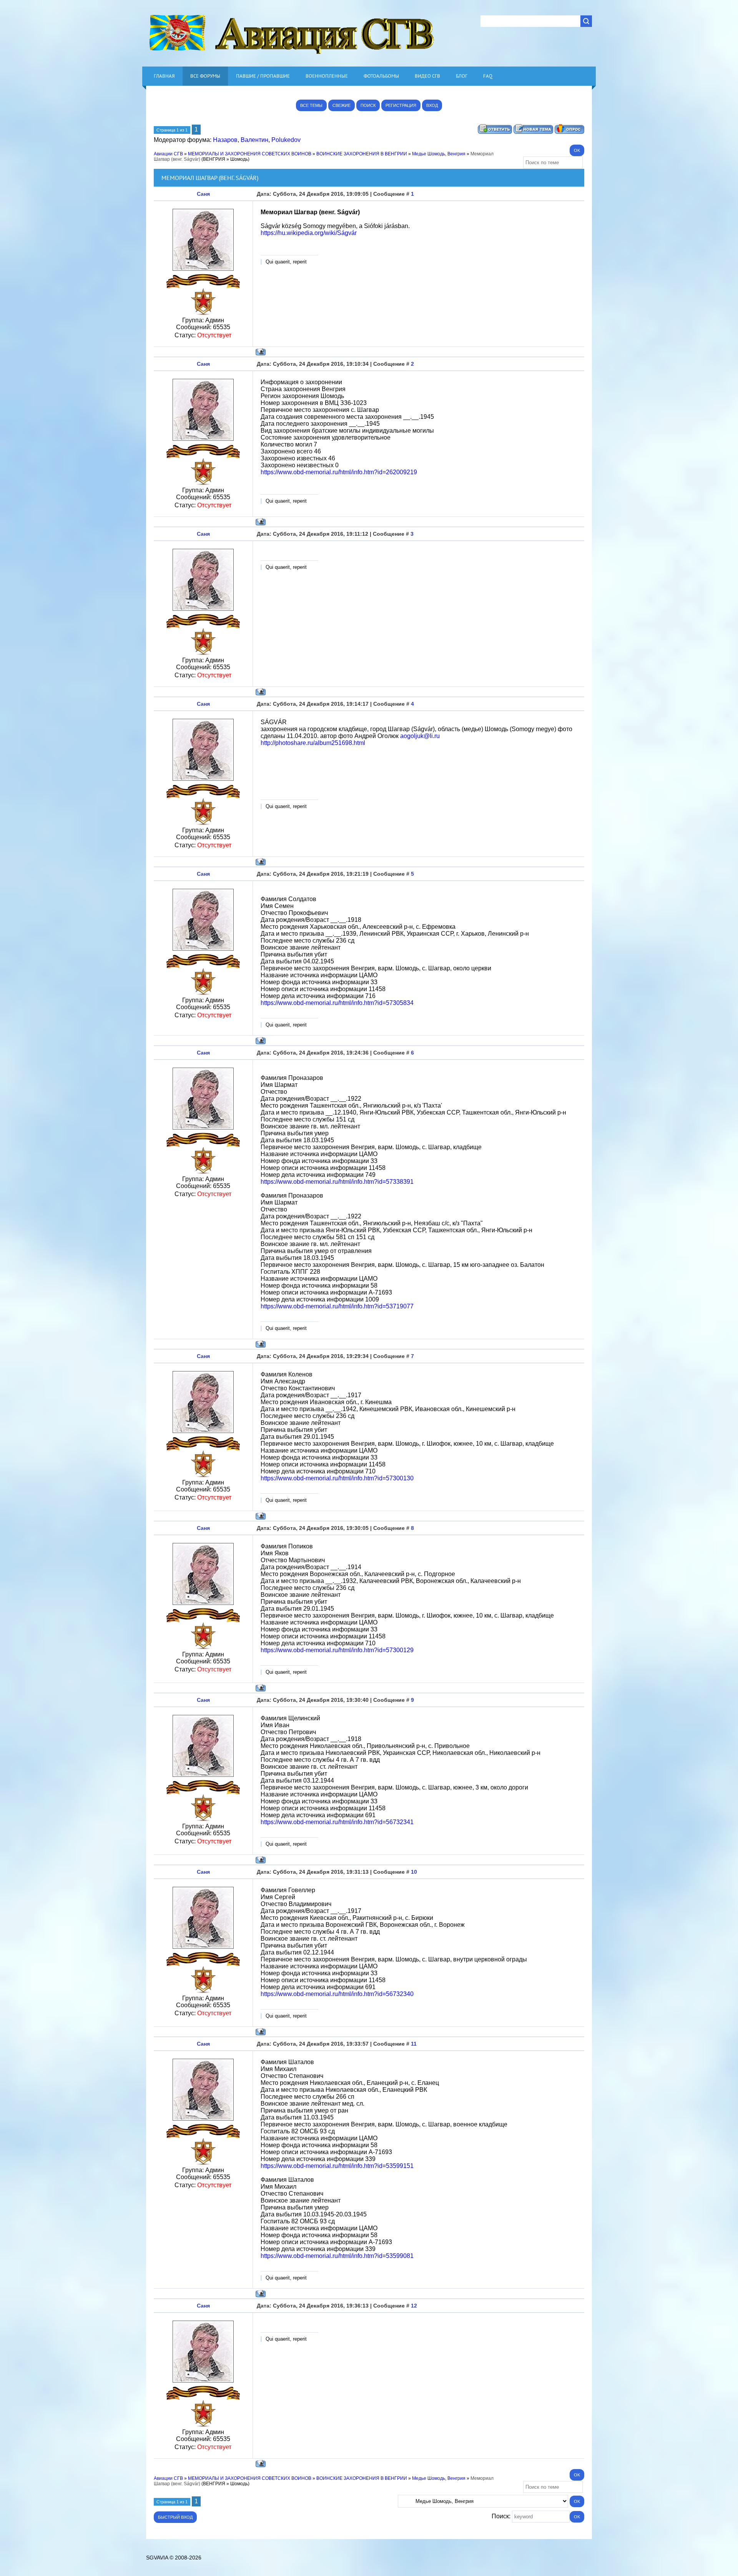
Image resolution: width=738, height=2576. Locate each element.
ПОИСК (368, 105)
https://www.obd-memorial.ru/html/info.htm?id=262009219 (339, 472)
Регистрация (401, 105)
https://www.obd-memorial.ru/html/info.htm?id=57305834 (337, 1003)
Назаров (225, 140)
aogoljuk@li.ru (420, 736)
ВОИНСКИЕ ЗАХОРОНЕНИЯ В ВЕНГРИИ (362, 154)
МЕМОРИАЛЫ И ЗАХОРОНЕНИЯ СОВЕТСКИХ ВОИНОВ (250, 154)
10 (414, 1872)
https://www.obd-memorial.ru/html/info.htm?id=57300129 (337, 1650)
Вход (432, 105)
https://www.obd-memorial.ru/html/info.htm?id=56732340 (337, 1994)
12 (414, 2306)
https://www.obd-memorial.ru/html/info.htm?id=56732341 (337, 1822)
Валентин (254, 140)
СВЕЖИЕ (342, 105)
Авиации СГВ (168, 154)
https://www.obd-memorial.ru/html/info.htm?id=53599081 (337, 2256)
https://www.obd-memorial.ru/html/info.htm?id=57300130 (337, 1478)
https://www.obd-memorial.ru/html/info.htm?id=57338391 (337, 1182)
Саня (203, 194)
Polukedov (286, 140)
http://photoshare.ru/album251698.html (313, 743)
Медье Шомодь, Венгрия (439, 154)
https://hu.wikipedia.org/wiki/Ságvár (309, 233)
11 (414, 2044)
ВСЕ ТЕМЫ (311, 105)
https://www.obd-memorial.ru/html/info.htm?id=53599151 (337, 2166)
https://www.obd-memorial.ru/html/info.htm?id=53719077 (337, 1306)
